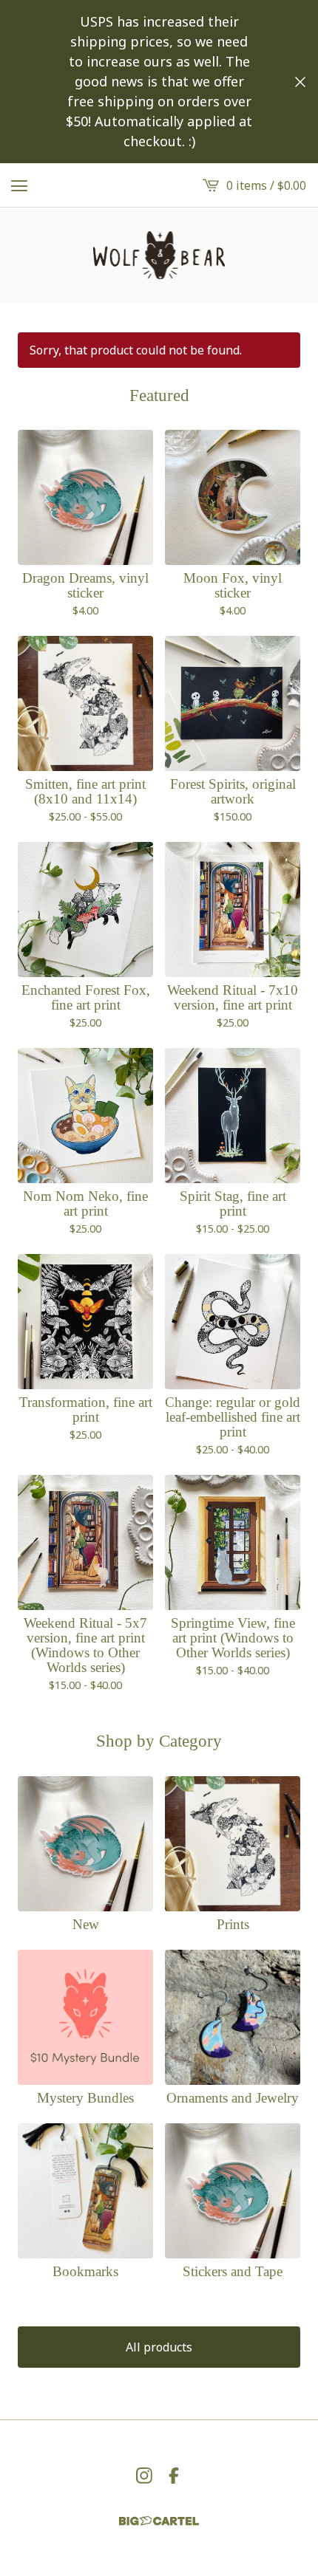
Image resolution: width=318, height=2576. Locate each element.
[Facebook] (174, 2476)
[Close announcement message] (300, 82)
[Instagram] (144, 2476)
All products (159, 2347)
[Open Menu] (19, 185)
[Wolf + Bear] (159, 255)
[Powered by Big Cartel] (159, 2521)
